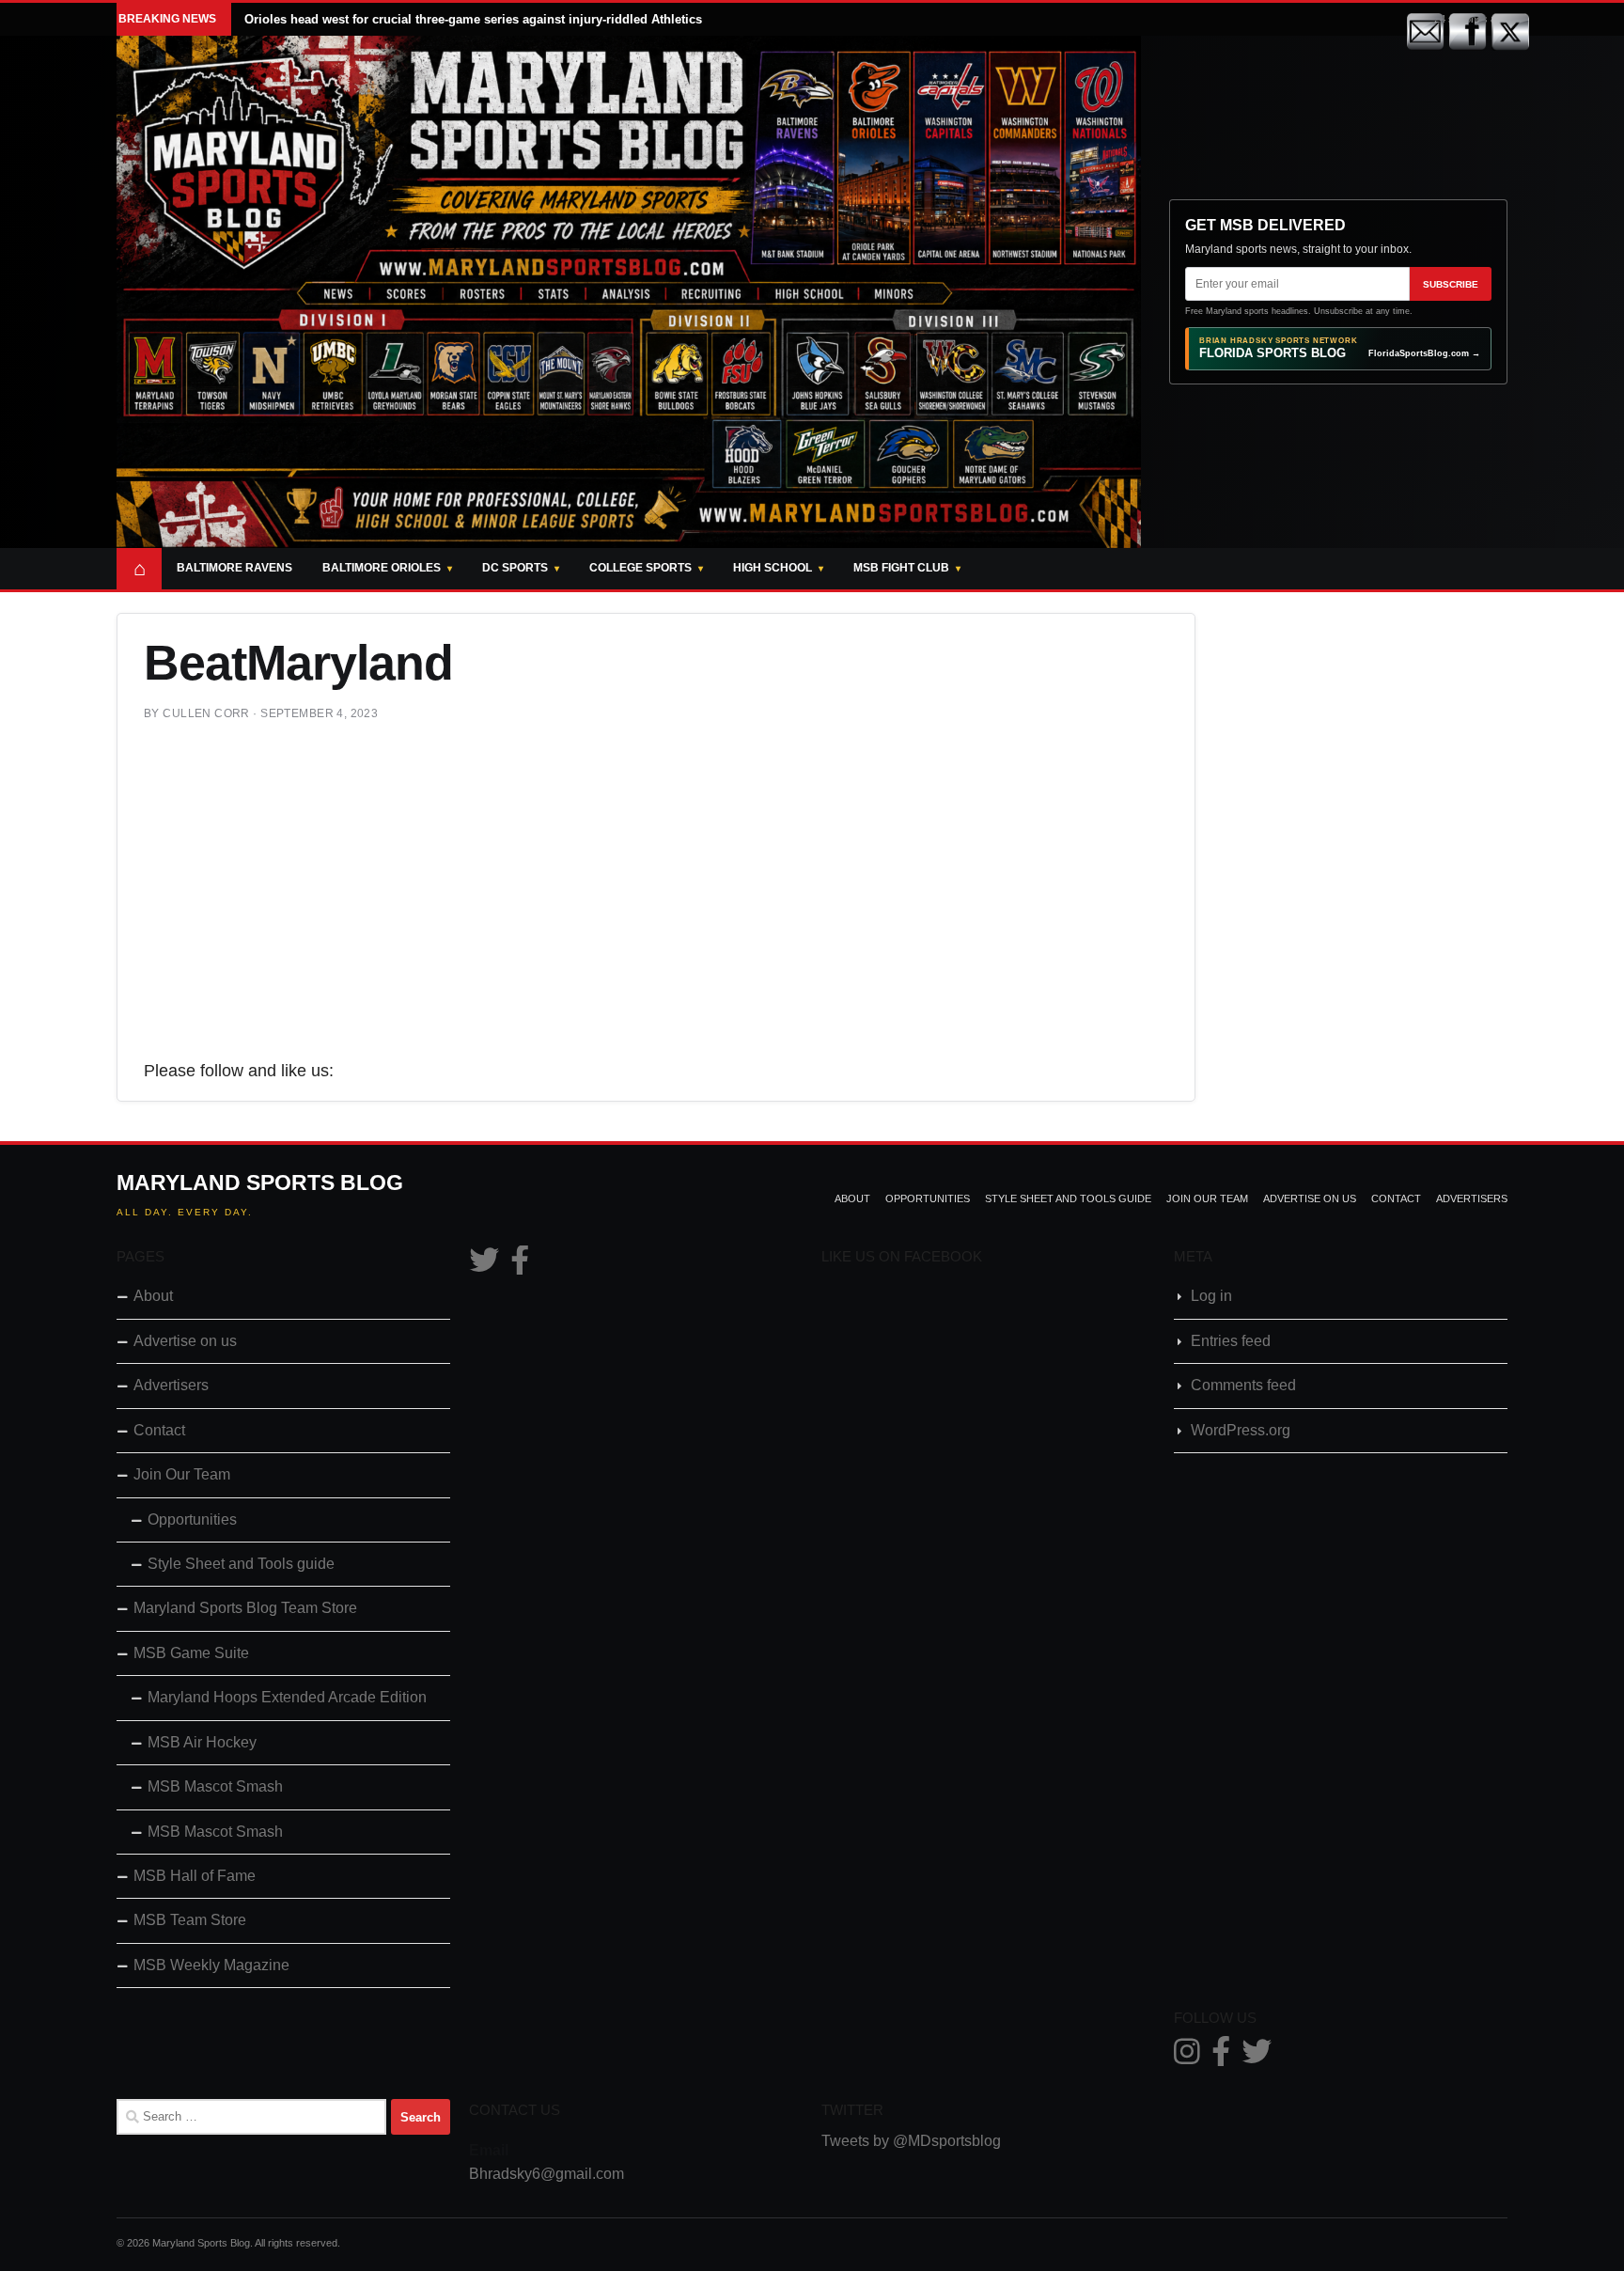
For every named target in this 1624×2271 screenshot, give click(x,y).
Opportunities (928, 1198)
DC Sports (515, 568)
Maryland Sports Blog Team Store (245, 1608)
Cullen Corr (206, 713)
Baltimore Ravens (234, 568)
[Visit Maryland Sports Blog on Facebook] (520, 1266)
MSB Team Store (190, 1920)
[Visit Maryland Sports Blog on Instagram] (1187, 2057)
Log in (1211, 1296)
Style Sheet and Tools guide (1068, 1198)
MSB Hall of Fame (195, 1876)
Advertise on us (1310, 1198)
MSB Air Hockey (202, 1742)
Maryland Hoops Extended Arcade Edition (287, 1697)
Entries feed (1231, 1341)
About (852, 1198)
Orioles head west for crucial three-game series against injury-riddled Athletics (473, 19)
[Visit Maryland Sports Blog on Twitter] (484, 1266)
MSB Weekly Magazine (211, 1965)
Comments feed (1243, 1385)
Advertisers (1472, 1198)
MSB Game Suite (191, 1653)
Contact (1396, 1198)
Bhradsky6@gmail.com (547, 2174)
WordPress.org (1241, 1430)
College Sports (640, 568)
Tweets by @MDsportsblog (911, 2141)
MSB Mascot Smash (215, 1786)
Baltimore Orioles (382, 568)
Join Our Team (1207, 1198)
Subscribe (1451, 284)
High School (773, 568)
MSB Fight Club (901, 568)
